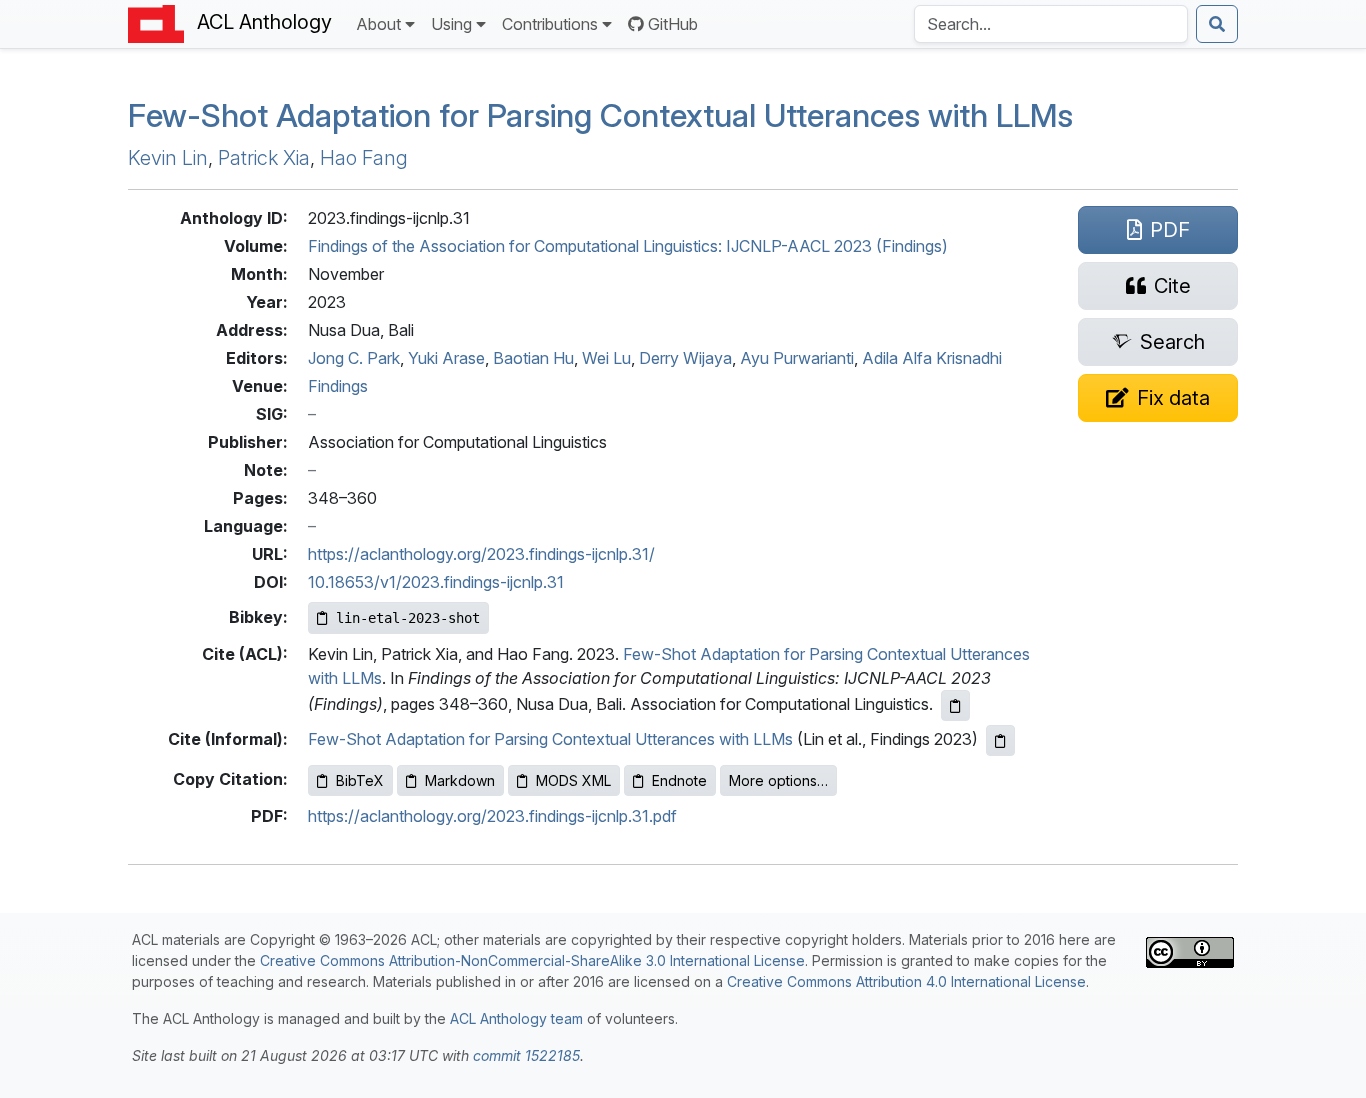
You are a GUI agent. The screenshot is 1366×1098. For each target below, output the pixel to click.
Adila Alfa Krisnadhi (932, 358)
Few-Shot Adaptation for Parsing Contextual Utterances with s (600, 115)
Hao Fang (364, 158)
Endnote (679, 780)
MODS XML (573, 780)
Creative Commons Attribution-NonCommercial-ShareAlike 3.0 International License (532, 960)
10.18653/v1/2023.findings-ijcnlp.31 (436, 582)
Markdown (460, 780)
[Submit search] (1217, 24)
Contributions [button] (550, 24)
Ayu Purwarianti (797, 358)
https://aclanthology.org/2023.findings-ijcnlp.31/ (481, 554)
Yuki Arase (446, 358)
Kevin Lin (168, 158)
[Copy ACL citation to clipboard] (955, 705)
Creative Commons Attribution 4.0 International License (906, 981)
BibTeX (360, 780)
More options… (778, 780)
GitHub (673, 24)
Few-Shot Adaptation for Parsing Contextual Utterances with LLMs (550, 739)
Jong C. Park (354, 358)
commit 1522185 (526, 1055)
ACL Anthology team (516, 1018)
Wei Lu (606, 358)
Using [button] (451, 24)
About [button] (378, 24)
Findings (338, 386)
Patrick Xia (264, 158)
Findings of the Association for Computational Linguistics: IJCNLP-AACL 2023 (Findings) (628, 246)
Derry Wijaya (685, 358)
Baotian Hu (533, 358)
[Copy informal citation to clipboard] (1000, 740)
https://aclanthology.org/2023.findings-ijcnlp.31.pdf (492, 816)
